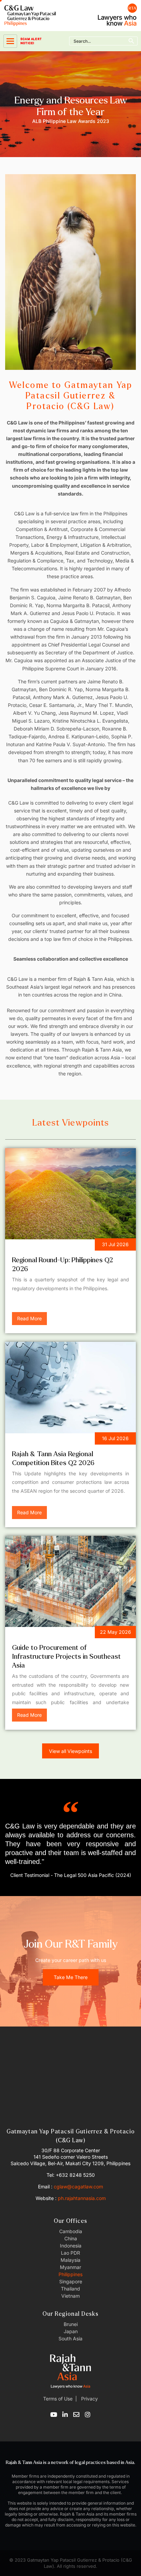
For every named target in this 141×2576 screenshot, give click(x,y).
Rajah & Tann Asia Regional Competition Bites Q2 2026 (53, 1458)
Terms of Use (58, 2399)
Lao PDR (70, 2253)
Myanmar (70, 2267)
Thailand (70, 2289)
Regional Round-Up (41, 1246)
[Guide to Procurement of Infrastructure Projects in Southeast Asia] (70, 1581)
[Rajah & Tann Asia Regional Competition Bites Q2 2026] (70, 1387)
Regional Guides (37, 1633)
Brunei (71, 2324)
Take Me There (71, 1977)
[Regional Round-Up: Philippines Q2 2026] (70, 1194)
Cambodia (71, 2231)
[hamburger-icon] (10, 41)
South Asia (70, 2338)
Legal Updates (35, 1440)
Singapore (71, 2281)
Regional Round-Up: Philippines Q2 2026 (62, 1264)
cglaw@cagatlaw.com (78, 2187)
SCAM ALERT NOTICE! (31, 41)
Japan (71, 2331)
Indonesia (71, 2246)
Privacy (89, 2399)
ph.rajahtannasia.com (82, 2198)
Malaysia (70, 2260)
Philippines (70, 2274)
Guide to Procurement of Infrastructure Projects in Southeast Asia (66, 1656)
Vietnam (70, 2296)
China (71, 2238)
